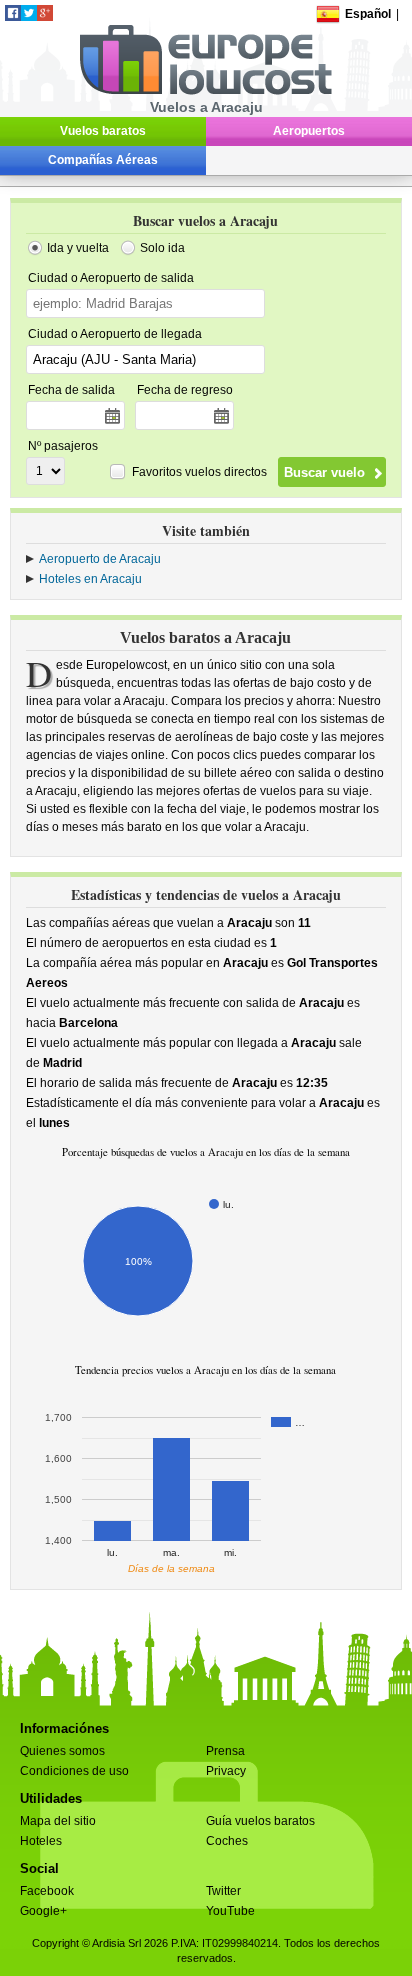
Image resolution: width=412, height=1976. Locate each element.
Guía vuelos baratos (260, 1821)
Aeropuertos (309, 131)
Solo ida (162, 248)
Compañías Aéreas (103, 160)
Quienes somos (62, 1751)
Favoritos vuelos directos (199, 472)
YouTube (230, 1911)
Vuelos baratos (103, 131)
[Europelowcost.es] (205, 91)
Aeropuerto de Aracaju (100, 559)
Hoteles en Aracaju (90, 579)
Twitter (223, 1891)
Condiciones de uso (74, 1771)
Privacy (226, 1771)
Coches (227, 1841)
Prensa (225, 1751)
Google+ (43, 1911)
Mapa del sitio (58, 1821)
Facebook (47, 1891)
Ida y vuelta (78, 248)
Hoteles (41, 1841)
